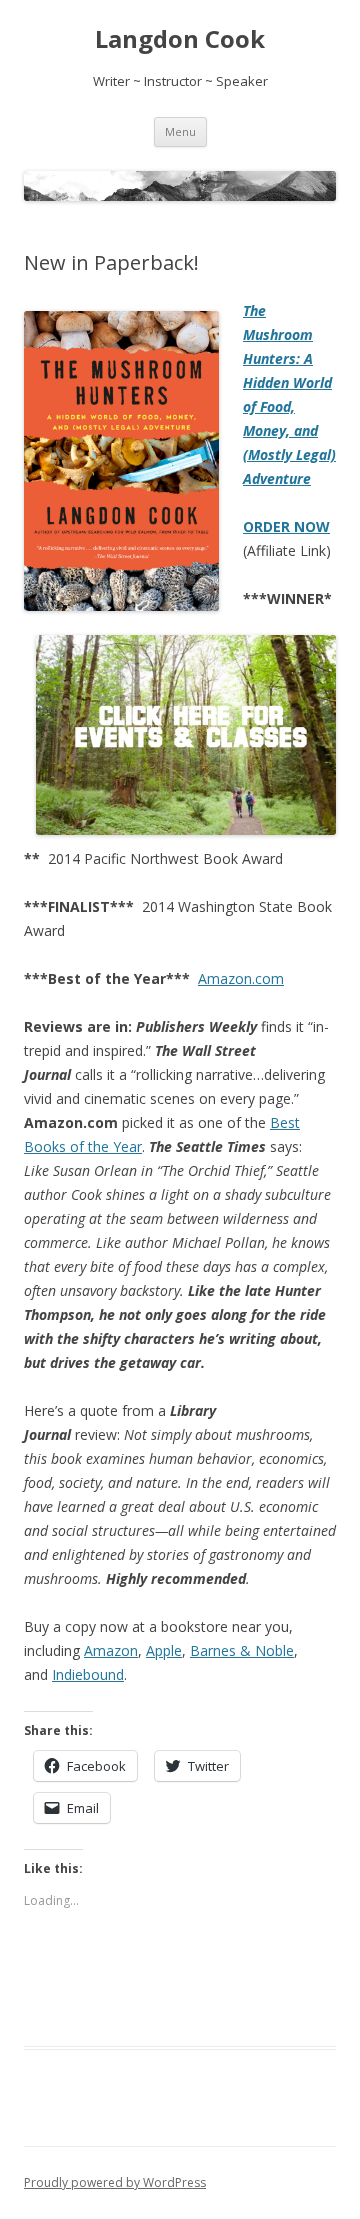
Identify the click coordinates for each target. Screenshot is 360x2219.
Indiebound (88, 1674)
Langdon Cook (180, 39)
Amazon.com (241, 978)
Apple (164, 1650)
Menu (180, 131)
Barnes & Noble (242, 1650)
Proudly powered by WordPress (115, 2182)
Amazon (111, 1650)
